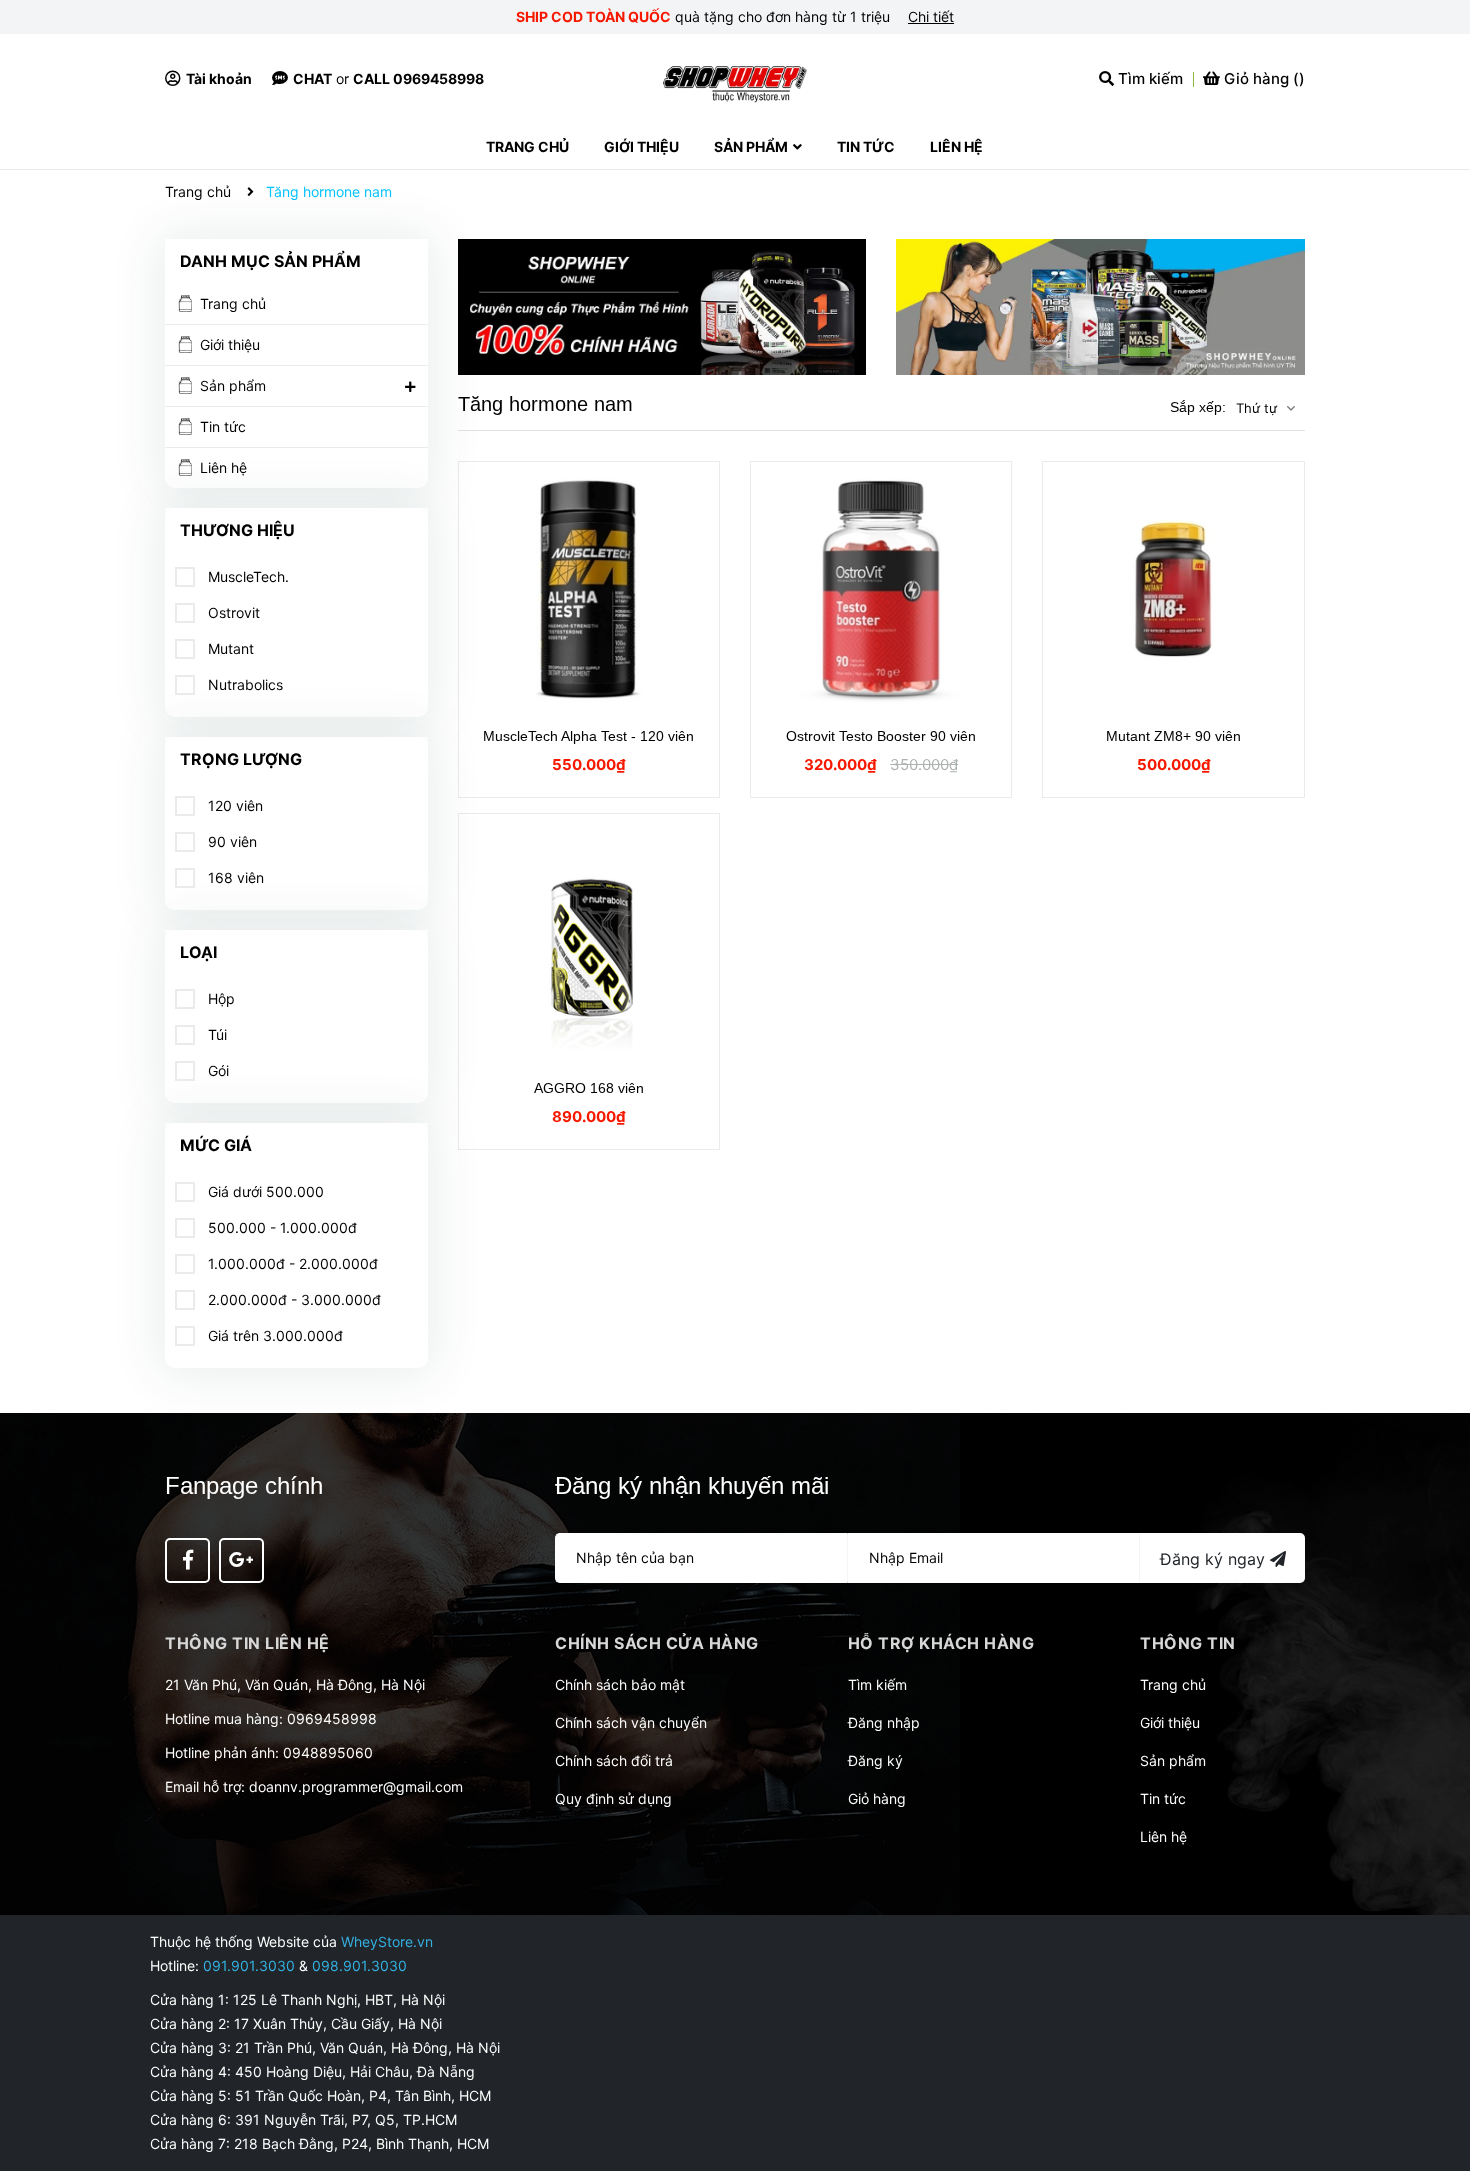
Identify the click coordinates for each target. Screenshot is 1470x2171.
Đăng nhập (884, 1722)
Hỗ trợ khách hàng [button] (941, 1643)
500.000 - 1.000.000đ (280, 1227)
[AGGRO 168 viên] (589, 941)
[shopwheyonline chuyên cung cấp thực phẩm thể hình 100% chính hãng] (662, 307)
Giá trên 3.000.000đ (273, 1335)
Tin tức (223, 426)
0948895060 (328, 1752)
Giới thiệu (230, 344)
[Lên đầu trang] (1435, 2076)
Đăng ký (875, 1760)
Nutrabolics (243, 684)
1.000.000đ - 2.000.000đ (291, 1263)
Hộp (219, 998)
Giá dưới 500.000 (264, 1191)
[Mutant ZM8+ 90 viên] (1173, 589)
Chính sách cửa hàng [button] (657, 1643)
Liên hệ (223, 467)
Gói (216, 1070)
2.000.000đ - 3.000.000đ (292, 1299)
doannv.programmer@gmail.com (356, 1786)
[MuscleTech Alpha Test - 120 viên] (589, 589)
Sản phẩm (233, 385)
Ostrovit (232, 612)
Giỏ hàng (877, 1798)
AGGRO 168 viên (589, 1088)
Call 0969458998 (418, 78)
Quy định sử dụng (613, 1798)
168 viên (234, 877)
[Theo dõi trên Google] (241, 1560)
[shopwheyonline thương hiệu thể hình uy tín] (1100, 307)
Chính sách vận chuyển (631, 1722)
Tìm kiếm (877, 1684)
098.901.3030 (359, 1965)
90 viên (230, 841)
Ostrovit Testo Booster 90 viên (881, 736)
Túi (215, 1034)
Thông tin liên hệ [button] (247, 1643)
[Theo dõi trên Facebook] (187, 1560)
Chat (312, 78)
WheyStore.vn (387, 1941)
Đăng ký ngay (1215, 1559)
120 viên (233, 805)
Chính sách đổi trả (614, 1760)
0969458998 (332, 1718)
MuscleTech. (246, 576)
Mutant (229, 648)
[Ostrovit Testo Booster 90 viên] (881, 589)
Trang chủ (233, 303)
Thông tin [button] (1188, 1643)
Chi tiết (931, 16)
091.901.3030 (249, 1965)
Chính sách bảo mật (620, 1684)
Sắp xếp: (1198, 407)
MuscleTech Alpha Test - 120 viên (588, 736)
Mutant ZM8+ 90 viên (1173, 736)
